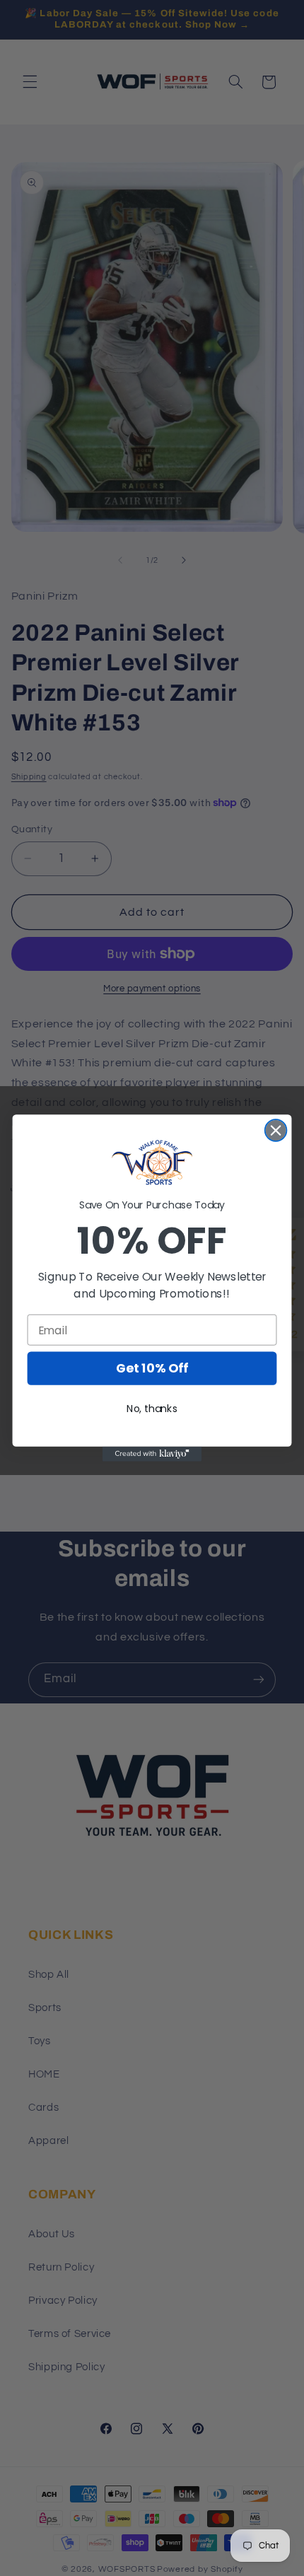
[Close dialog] (276, 1130)
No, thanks (152, 1409)
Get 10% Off (152, 1369)
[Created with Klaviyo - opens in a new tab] (152, 1454)
